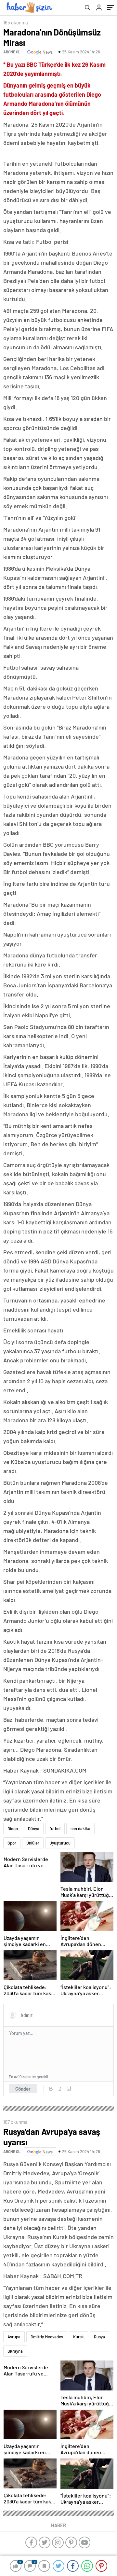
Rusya (99, 2337)
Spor (12, 1843)
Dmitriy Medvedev (47, 2337)
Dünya (34, 1829)
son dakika (80, 1829)
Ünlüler (33, 1843)
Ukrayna (15, 2351)
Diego (13, 1829)
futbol (55, 1829)
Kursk (78, 2337)
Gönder (23, 2089)
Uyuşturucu (60, 1843)
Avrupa (14, 2337)
